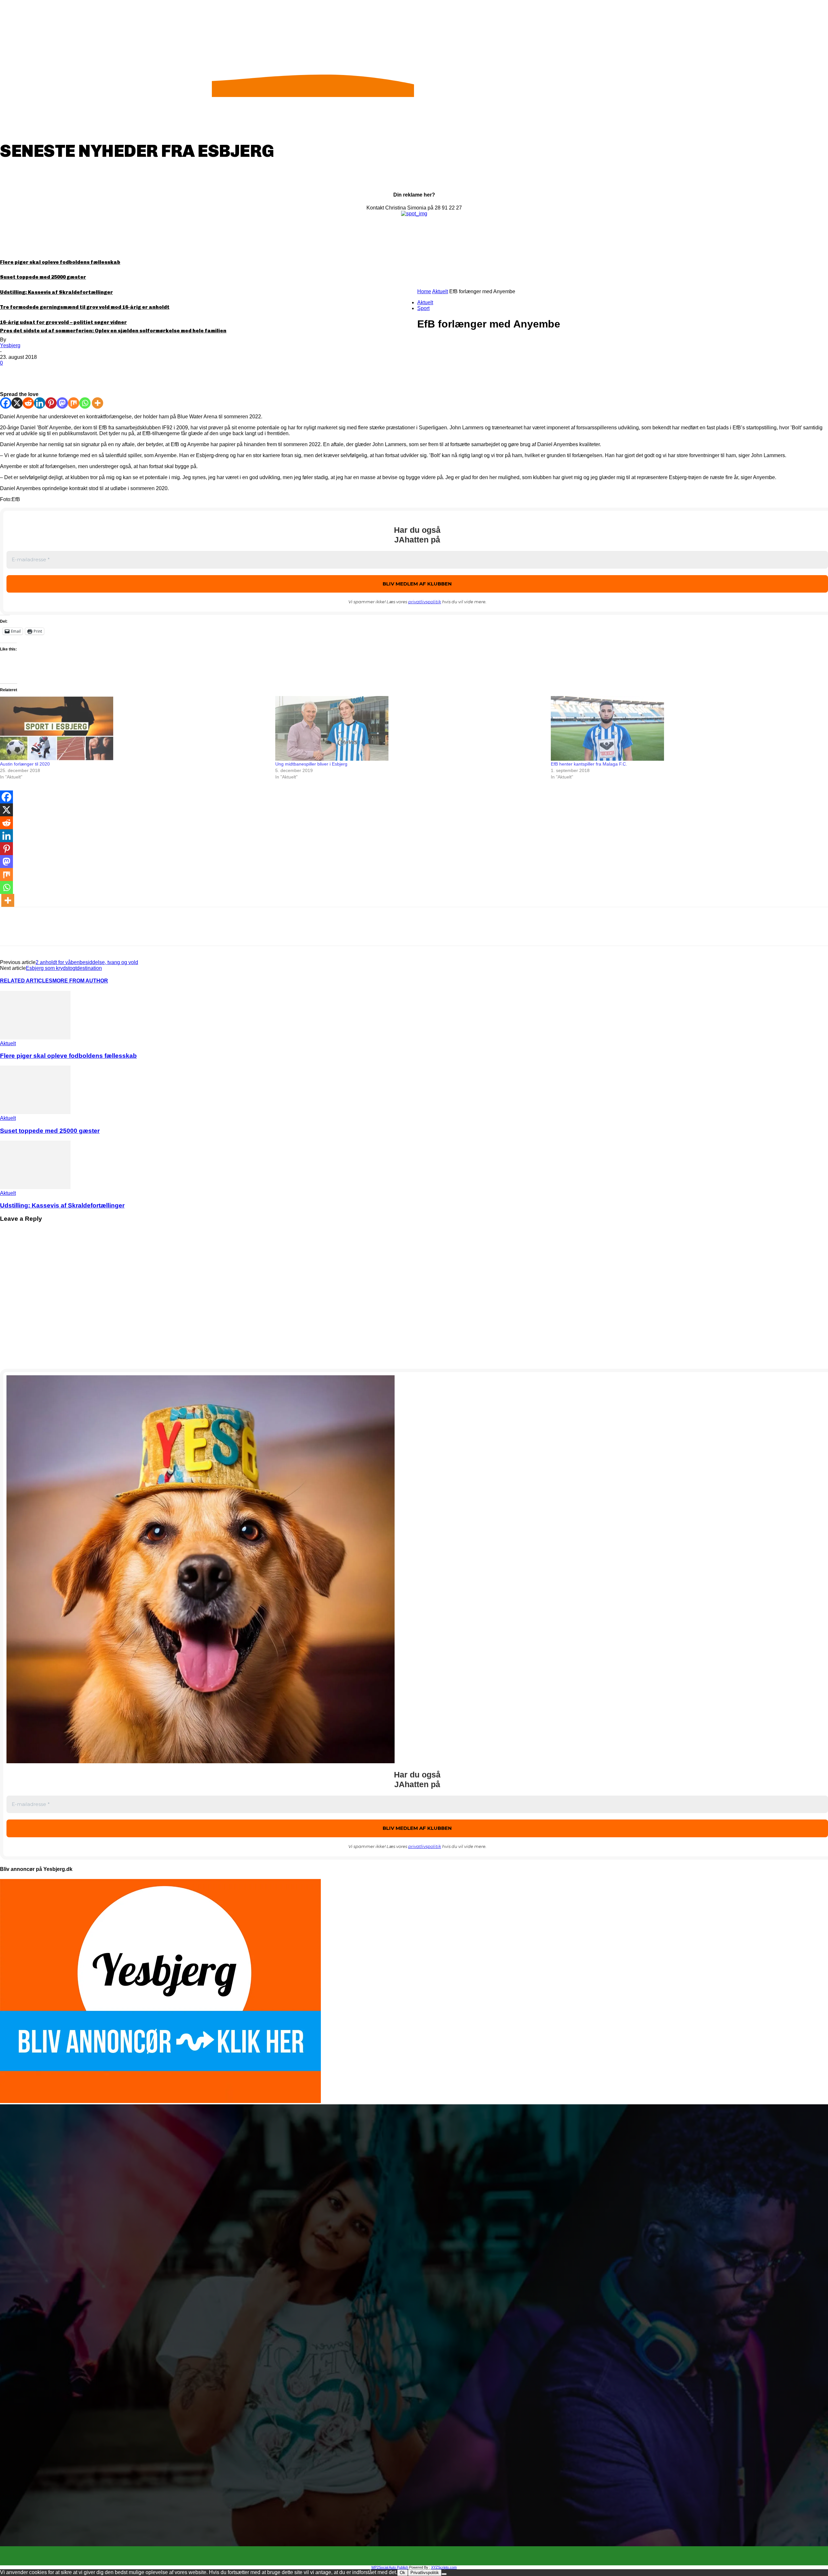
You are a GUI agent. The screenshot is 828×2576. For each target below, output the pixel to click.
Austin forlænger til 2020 (25, 764)
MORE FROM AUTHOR (80, 981)
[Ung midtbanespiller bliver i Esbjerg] (410, 728)
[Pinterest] (57, 373)
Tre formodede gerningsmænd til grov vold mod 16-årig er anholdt (85, 307)
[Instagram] (420, 2556)
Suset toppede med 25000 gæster (43, 277)
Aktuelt (440, 291)
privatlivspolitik (425, 602)
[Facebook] (11, 373)
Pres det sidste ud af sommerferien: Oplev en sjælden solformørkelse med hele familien (113, 331)
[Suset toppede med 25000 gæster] (35, 1112)
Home (424, 291)
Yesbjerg (10, 345)
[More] (104, 373)
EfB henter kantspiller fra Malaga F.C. (589, 764)
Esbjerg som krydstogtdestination (64, 968)
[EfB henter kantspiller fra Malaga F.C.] (685, 728)
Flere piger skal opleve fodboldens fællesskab (60, 262)
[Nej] (444, 2574)
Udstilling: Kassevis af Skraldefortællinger (56, 292)
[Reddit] (28, 403)
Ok (403, 2573)
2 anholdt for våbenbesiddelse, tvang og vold (87, 962)
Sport (423, 308)
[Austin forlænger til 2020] (134, 728)
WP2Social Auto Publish (390, 2567)
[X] (34, 373)
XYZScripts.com (444, 2567)
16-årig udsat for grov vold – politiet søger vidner (63, 322)
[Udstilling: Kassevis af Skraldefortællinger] (35, 1187)
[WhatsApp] (81, 373)
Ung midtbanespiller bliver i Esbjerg (311, 764)
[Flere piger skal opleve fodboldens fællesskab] (35, 1038)
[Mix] (74, 403)
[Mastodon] (62, 403)
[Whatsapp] (85, 403)
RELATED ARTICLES (26, 981)
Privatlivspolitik (425, 2573)
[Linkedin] (40, 403)
